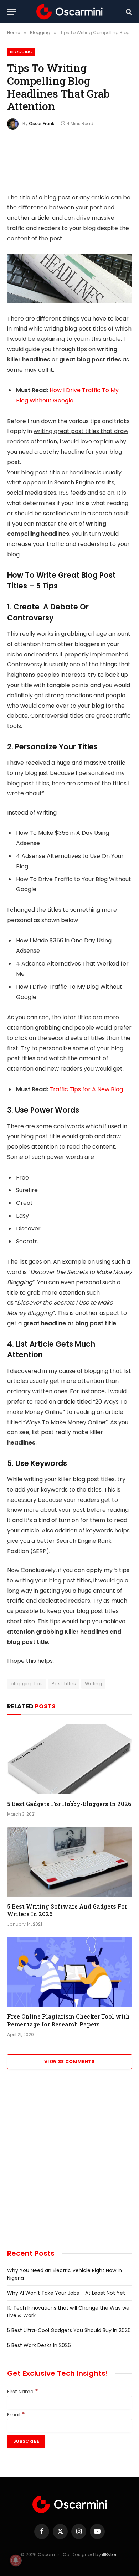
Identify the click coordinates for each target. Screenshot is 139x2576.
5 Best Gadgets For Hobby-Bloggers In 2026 (69, 1804)
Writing (93, 1684)
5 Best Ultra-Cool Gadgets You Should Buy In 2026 (69, 2330)
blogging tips (27, 1684)
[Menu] (12, 12)
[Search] (128, 12)
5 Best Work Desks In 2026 (39, 2345)
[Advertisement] (69, 2164)
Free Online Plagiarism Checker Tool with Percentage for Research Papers (68, 2020)
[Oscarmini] (69, 12)
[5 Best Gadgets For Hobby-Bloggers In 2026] (69, 1759)
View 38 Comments (69, 2062)
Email (16, 2415)
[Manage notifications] (16, 2560)
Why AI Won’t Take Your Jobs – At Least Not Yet (66, 2293)
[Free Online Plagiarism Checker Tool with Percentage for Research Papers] (69, 1972)
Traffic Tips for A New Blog (86, 1089)
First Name (23, 2392)
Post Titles (64, 1684)
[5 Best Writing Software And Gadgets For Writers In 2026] (69, 1862)
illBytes (110, 2554)
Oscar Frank (42, 123)
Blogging (21, 52)
